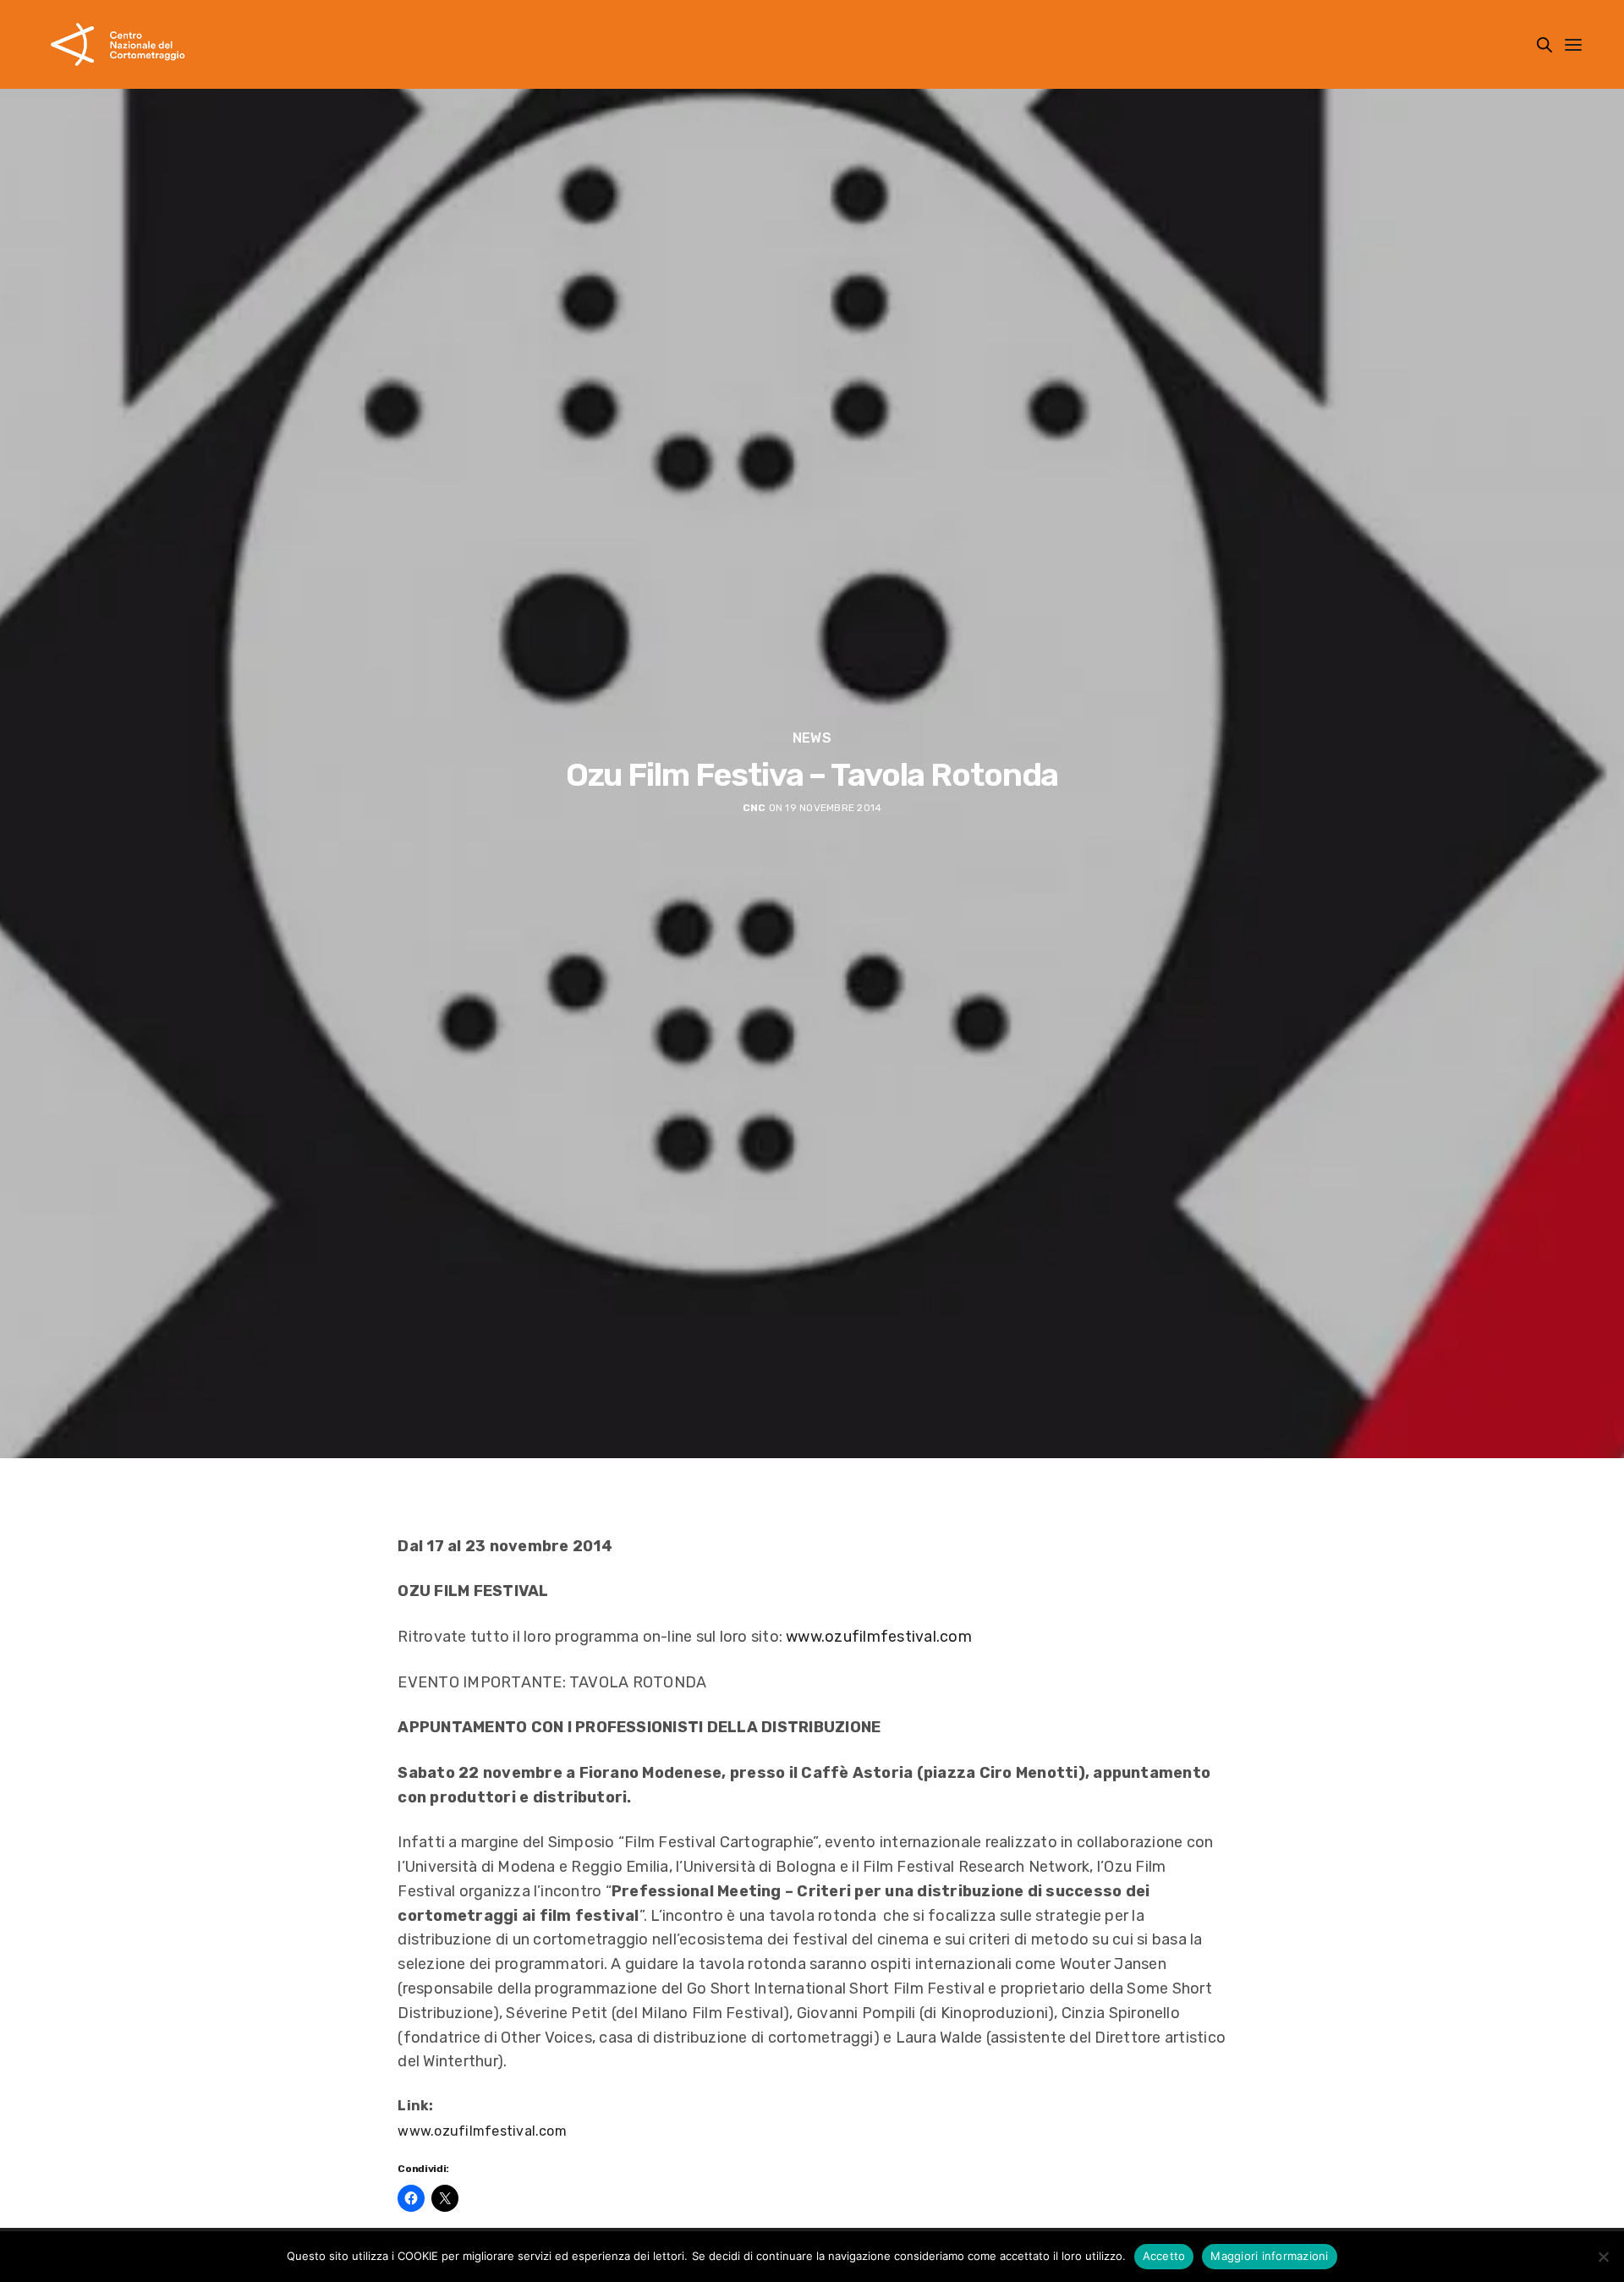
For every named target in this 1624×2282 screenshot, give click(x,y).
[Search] (1544, 45)
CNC (754, 808)
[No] (1603, 2257)
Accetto (1164, 2256)
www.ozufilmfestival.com (879, 1637)
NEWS (812, 738)
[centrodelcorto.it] (118, 44)
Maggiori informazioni (1269, 2256)
